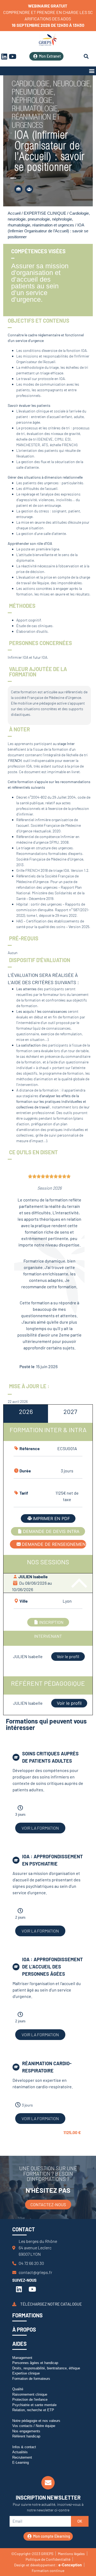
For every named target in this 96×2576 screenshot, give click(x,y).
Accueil (14, 213)
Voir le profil (68, 1656)
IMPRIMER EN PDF (51, 1518)
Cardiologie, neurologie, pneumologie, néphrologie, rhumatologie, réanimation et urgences (49, 219)
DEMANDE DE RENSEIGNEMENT (54, 1544)
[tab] (26, 1414)
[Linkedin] (19, 2289)
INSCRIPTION (51, 1622)
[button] (92, 71)
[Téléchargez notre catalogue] (14, 2304)
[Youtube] (13, 56)
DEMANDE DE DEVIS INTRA (51, 1531)
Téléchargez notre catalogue (51, 2304)
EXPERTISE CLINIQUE (45, 213)
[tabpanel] (48, 1557)
